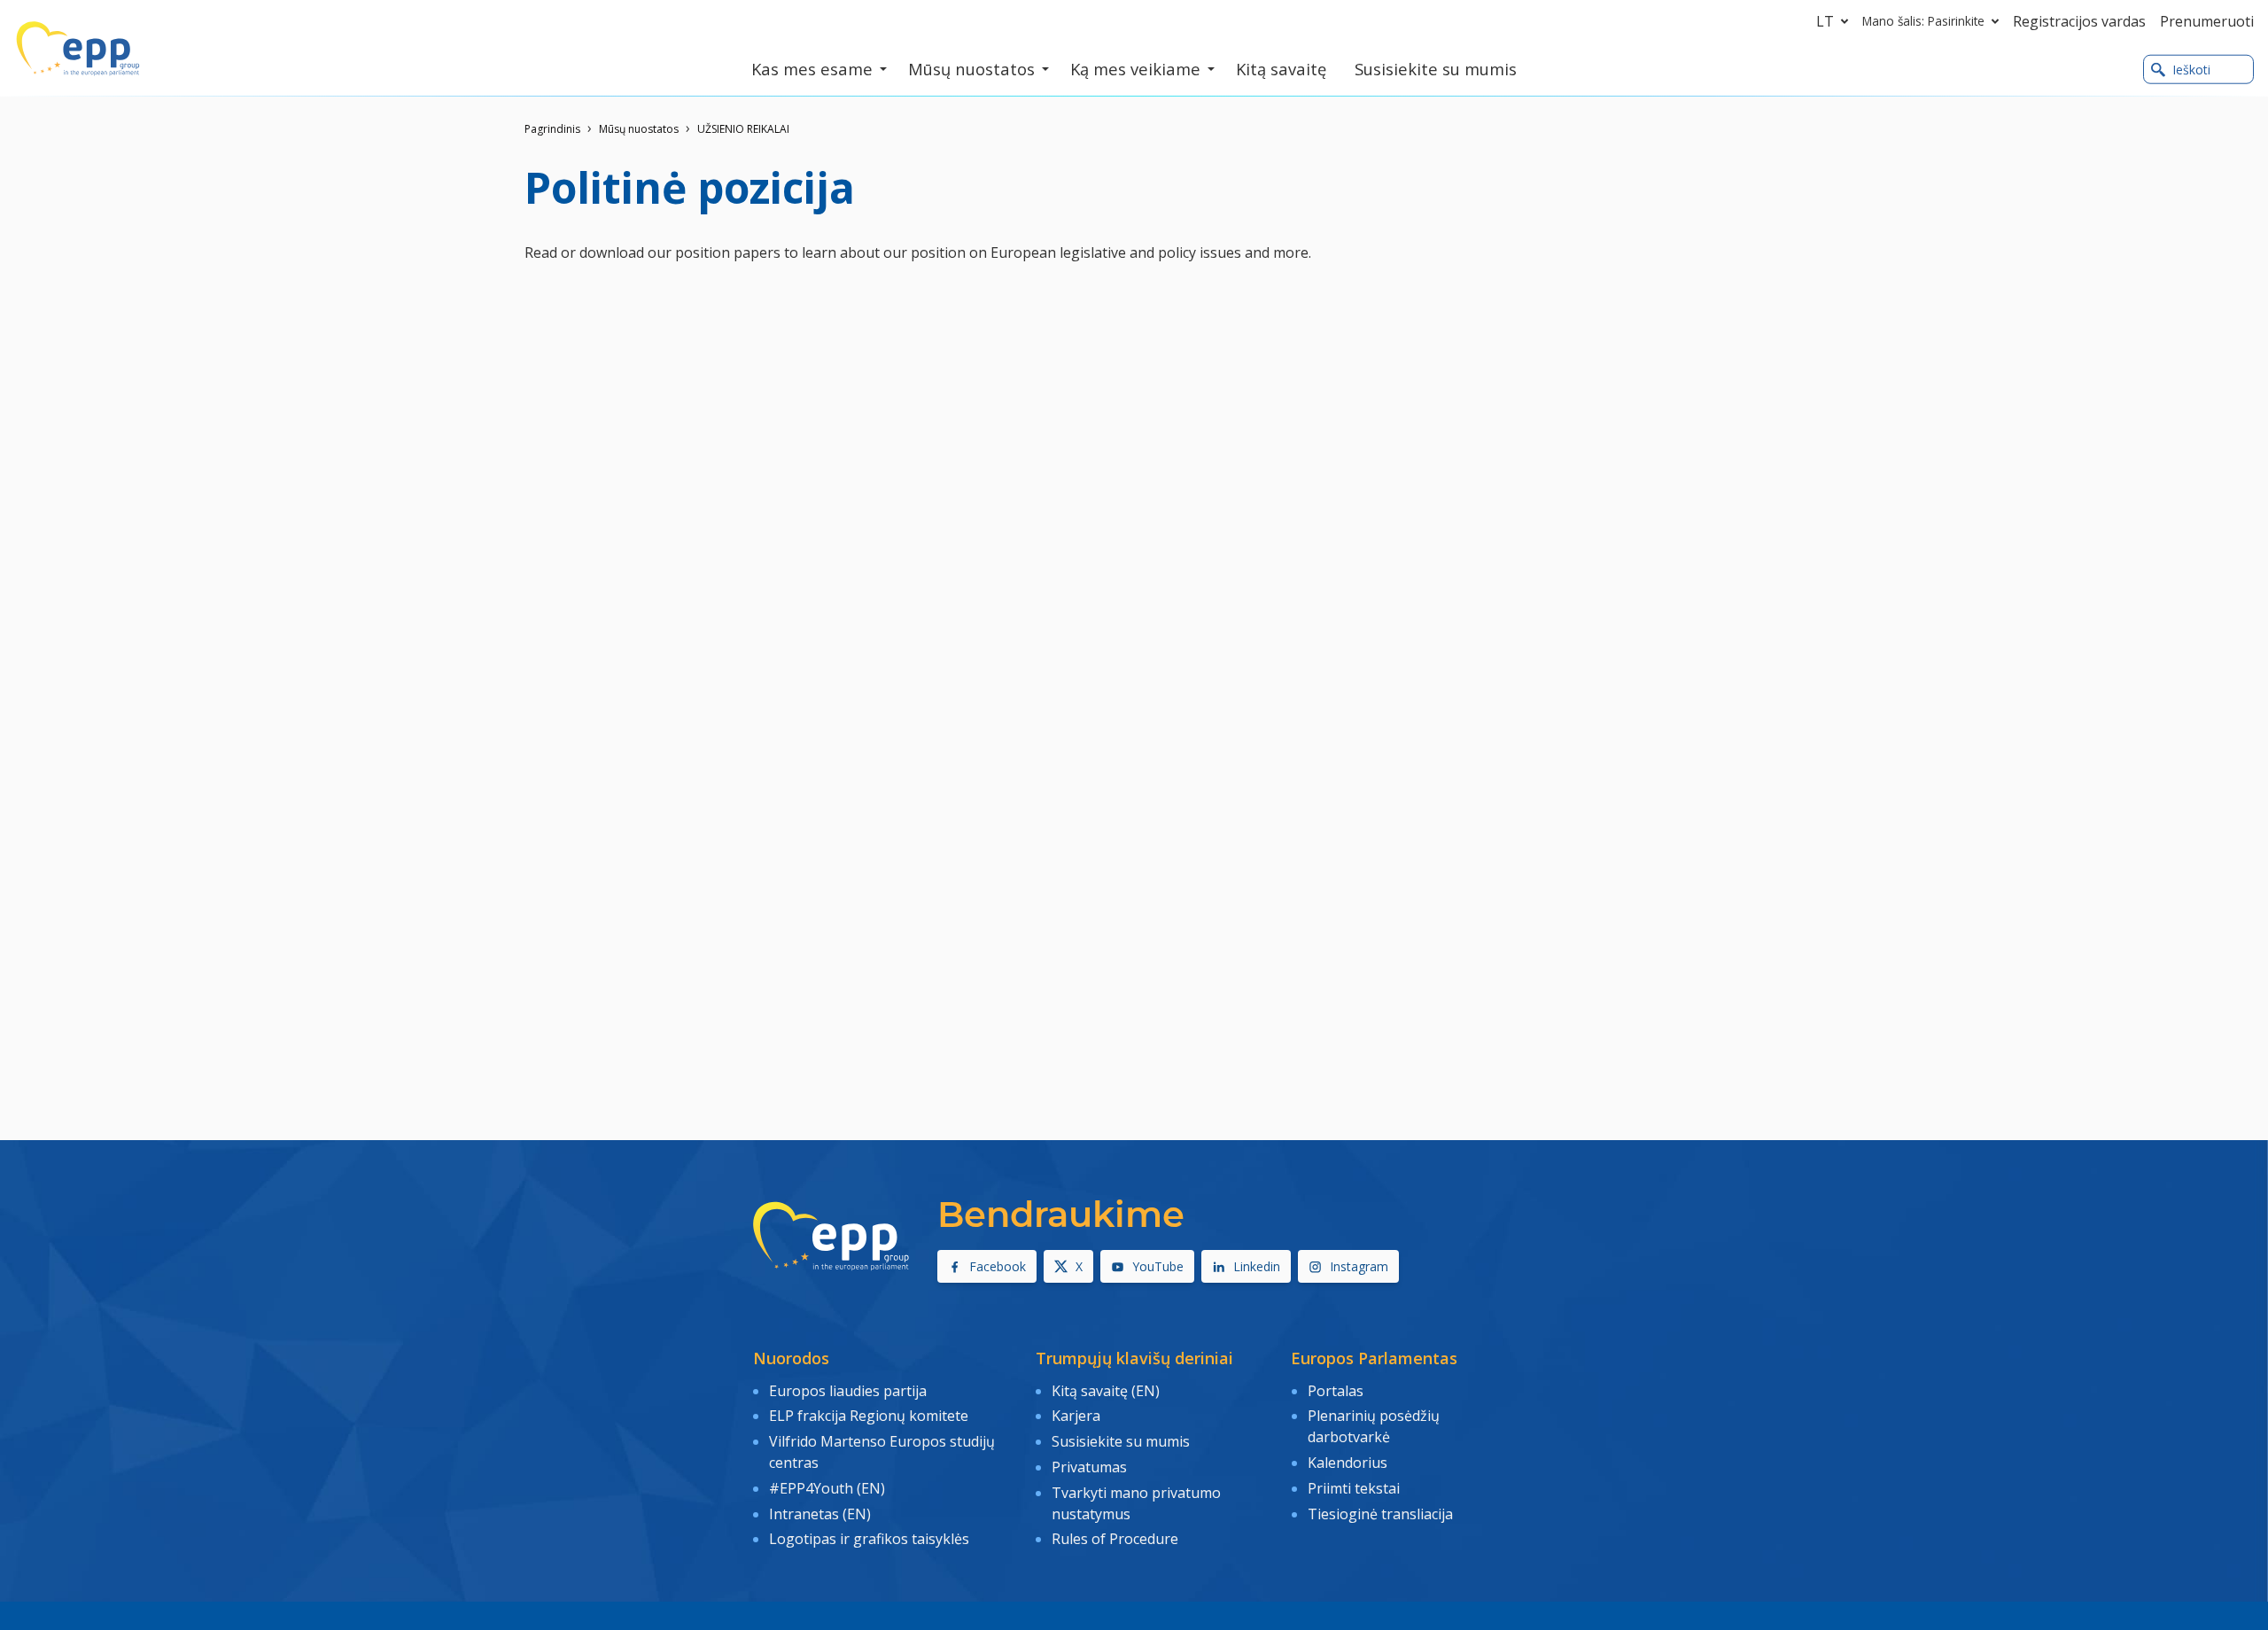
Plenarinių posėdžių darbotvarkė (1374, 1426)
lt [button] (1825, 21)
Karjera (1076, 1416)
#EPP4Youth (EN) (827, 1488)
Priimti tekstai (1354, 1488)
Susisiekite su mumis (1121, 1441)
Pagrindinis (552, 129)
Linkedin (1257, 1266)
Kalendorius (1348, 1463)
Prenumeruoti (2207, 21)
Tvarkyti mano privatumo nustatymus (1136, 1503)
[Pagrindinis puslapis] (78, 49)
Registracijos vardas (2079, 21)
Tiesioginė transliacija (1380, 1514)
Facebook (998, 1266)
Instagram (1359, 1266)
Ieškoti (2191, 70)
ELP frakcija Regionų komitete (869, 1416)
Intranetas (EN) (820, 1514)
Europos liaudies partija (848, 1391)
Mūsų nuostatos (639, 129)
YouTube (1158, 1266)
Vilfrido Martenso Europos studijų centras (882, 1452)
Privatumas (1089, 1467)
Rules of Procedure (1115, 1539)
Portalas (1336, 1391)
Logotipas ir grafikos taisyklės (869, 1539)
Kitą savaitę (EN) (1106, 1391)
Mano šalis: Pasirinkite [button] (1923, 21)
